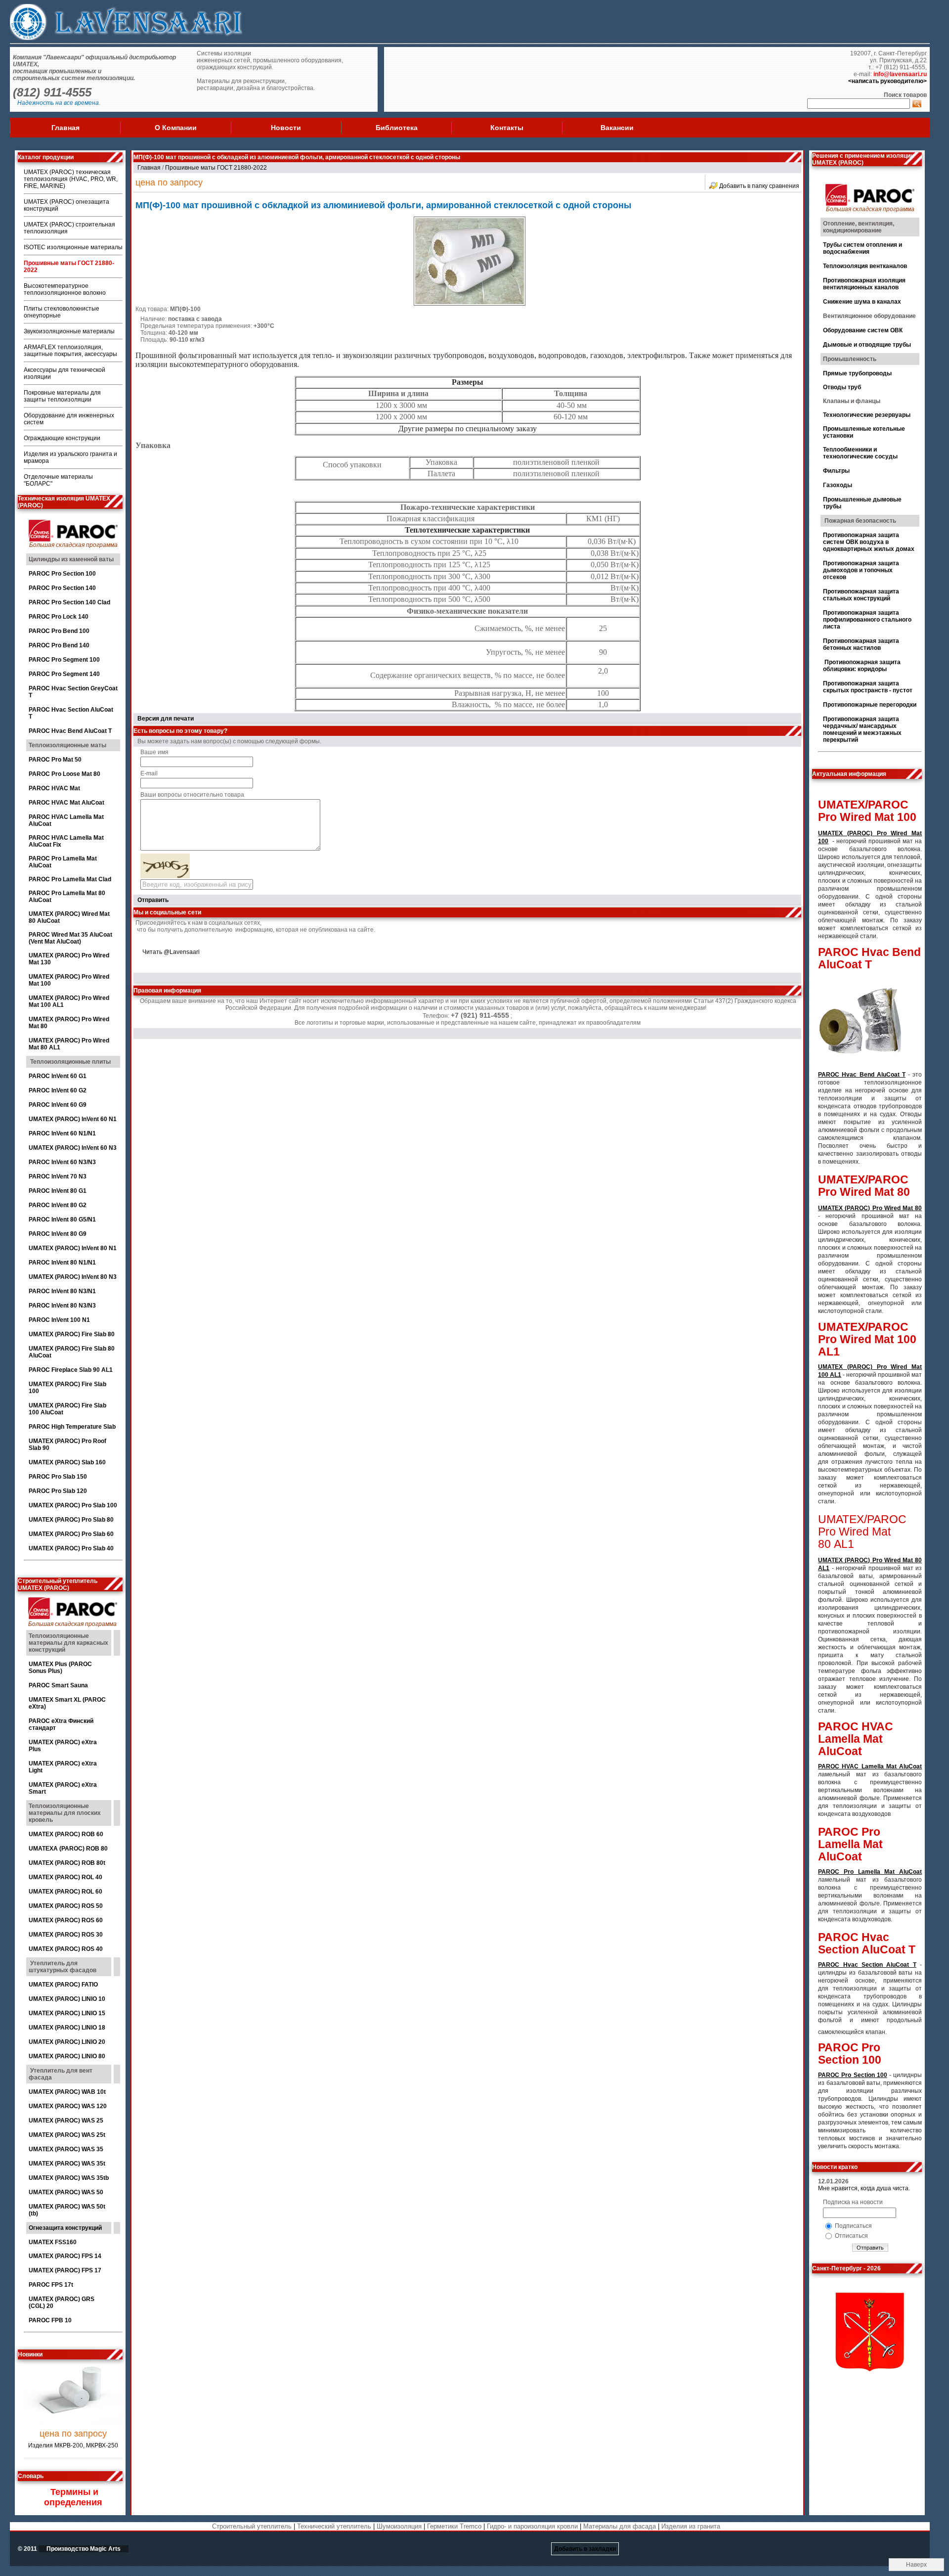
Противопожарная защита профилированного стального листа (867, 620)
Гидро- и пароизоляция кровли (532, 2526)
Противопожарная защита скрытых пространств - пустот (868, 687)
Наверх (916, 2565)
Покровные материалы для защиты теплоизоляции (62, 396)
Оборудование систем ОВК (863, 330)
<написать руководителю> (887, 81)
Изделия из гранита (691, 2526)
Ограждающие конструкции (62, 438)
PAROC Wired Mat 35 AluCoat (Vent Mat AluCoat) (70, 938)
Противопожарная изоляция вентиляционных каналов (864, 284)
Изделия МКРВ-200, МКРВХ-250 (73, 2418)
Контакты (507, 128)
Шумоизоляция (399, 2526)
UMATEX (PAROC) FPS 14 (65, 2256)
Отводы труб (842, 387)
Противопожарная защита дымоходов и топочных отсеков (861, 570)
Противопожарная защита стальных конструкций (861, 595)
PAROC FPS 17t (51, 2285)
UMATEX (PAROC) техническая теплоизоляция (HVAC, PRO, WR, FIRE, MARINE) (71, 179)
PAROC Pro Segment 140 (64, 674)
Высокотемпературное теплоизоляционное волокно (65, 289)
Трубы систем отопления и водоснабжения (863, 248)
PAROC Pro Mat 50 (55, 760)
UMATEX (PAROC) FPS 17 (65, 2270)
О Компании (176, 128)
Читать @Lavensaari (171, 952)
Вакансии (617, 128)
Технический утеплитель (334, 2526)
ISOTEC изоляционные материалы (73, 247)
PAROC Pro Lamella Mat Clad (70, 879)
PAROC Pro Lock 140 (59, 617)
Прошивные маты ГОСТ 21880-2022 (216, 168)
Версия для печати (166, 719)
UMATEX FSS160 (53, 2242)
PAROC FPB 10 (50, 2320)
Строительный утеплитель (252, 2526)
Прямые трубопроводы (857, 373)
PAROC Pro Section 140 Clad (69, 602)
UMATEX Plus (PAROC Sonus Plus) (60, 1668)
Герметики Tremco (454, 2526)
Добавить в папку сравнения (759, 186)
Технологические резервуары (867, 415)
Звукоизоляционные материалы (69, 331)
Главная (65, 128)
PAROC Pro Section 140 (62, 588)
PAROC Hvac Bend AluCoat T (71, 731)
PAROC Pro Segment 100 (64, 660)
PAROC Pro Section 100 (62, 574)
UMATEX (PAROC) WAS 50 (66, 2192)
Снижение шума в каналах (862, 302)
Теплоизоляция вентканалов (865, 266)
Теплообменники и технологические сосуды (860, 453)
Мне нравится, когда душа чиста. (864, 2188)
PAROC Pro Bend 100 (59, 631)
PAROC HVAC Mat (54, 788)
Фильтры (836, 471)
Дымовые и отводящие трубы (867, 345)
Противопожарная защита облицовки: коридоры (862, 666)
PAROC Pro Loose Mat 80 (65, 774)
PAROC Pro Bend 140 (59, 645)
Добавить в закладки (585, 2549)
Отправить (153, 900)
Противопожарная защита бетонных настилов (861, 644)
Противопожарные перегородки (870, 705)
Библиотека (397, 128)
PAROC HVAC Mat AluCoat (66, 803)
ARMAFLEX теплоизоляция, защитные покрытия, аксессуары (70, 351)
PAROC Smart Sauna (58, 1685)
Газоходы (838, 485)
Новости (286, 128)
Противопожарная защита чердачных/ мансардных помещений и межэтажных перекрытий (862, 729)
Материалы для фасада (620, 2526)
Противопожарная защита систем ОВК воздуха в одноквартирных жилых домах (869, 542)
